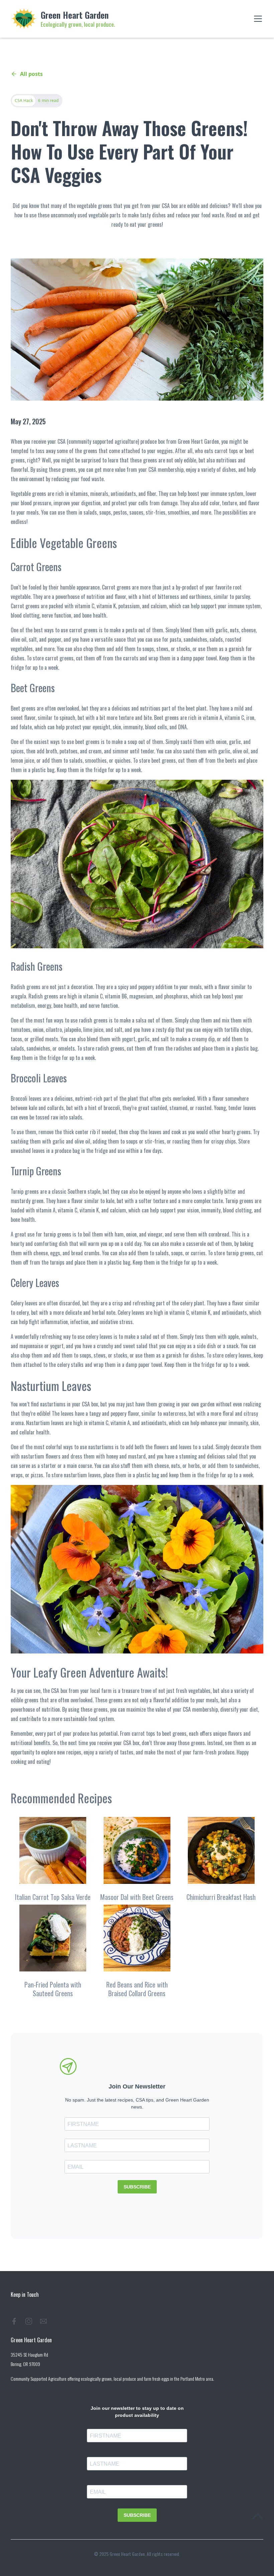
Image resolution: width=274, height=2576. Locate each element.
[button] (257, 19)
